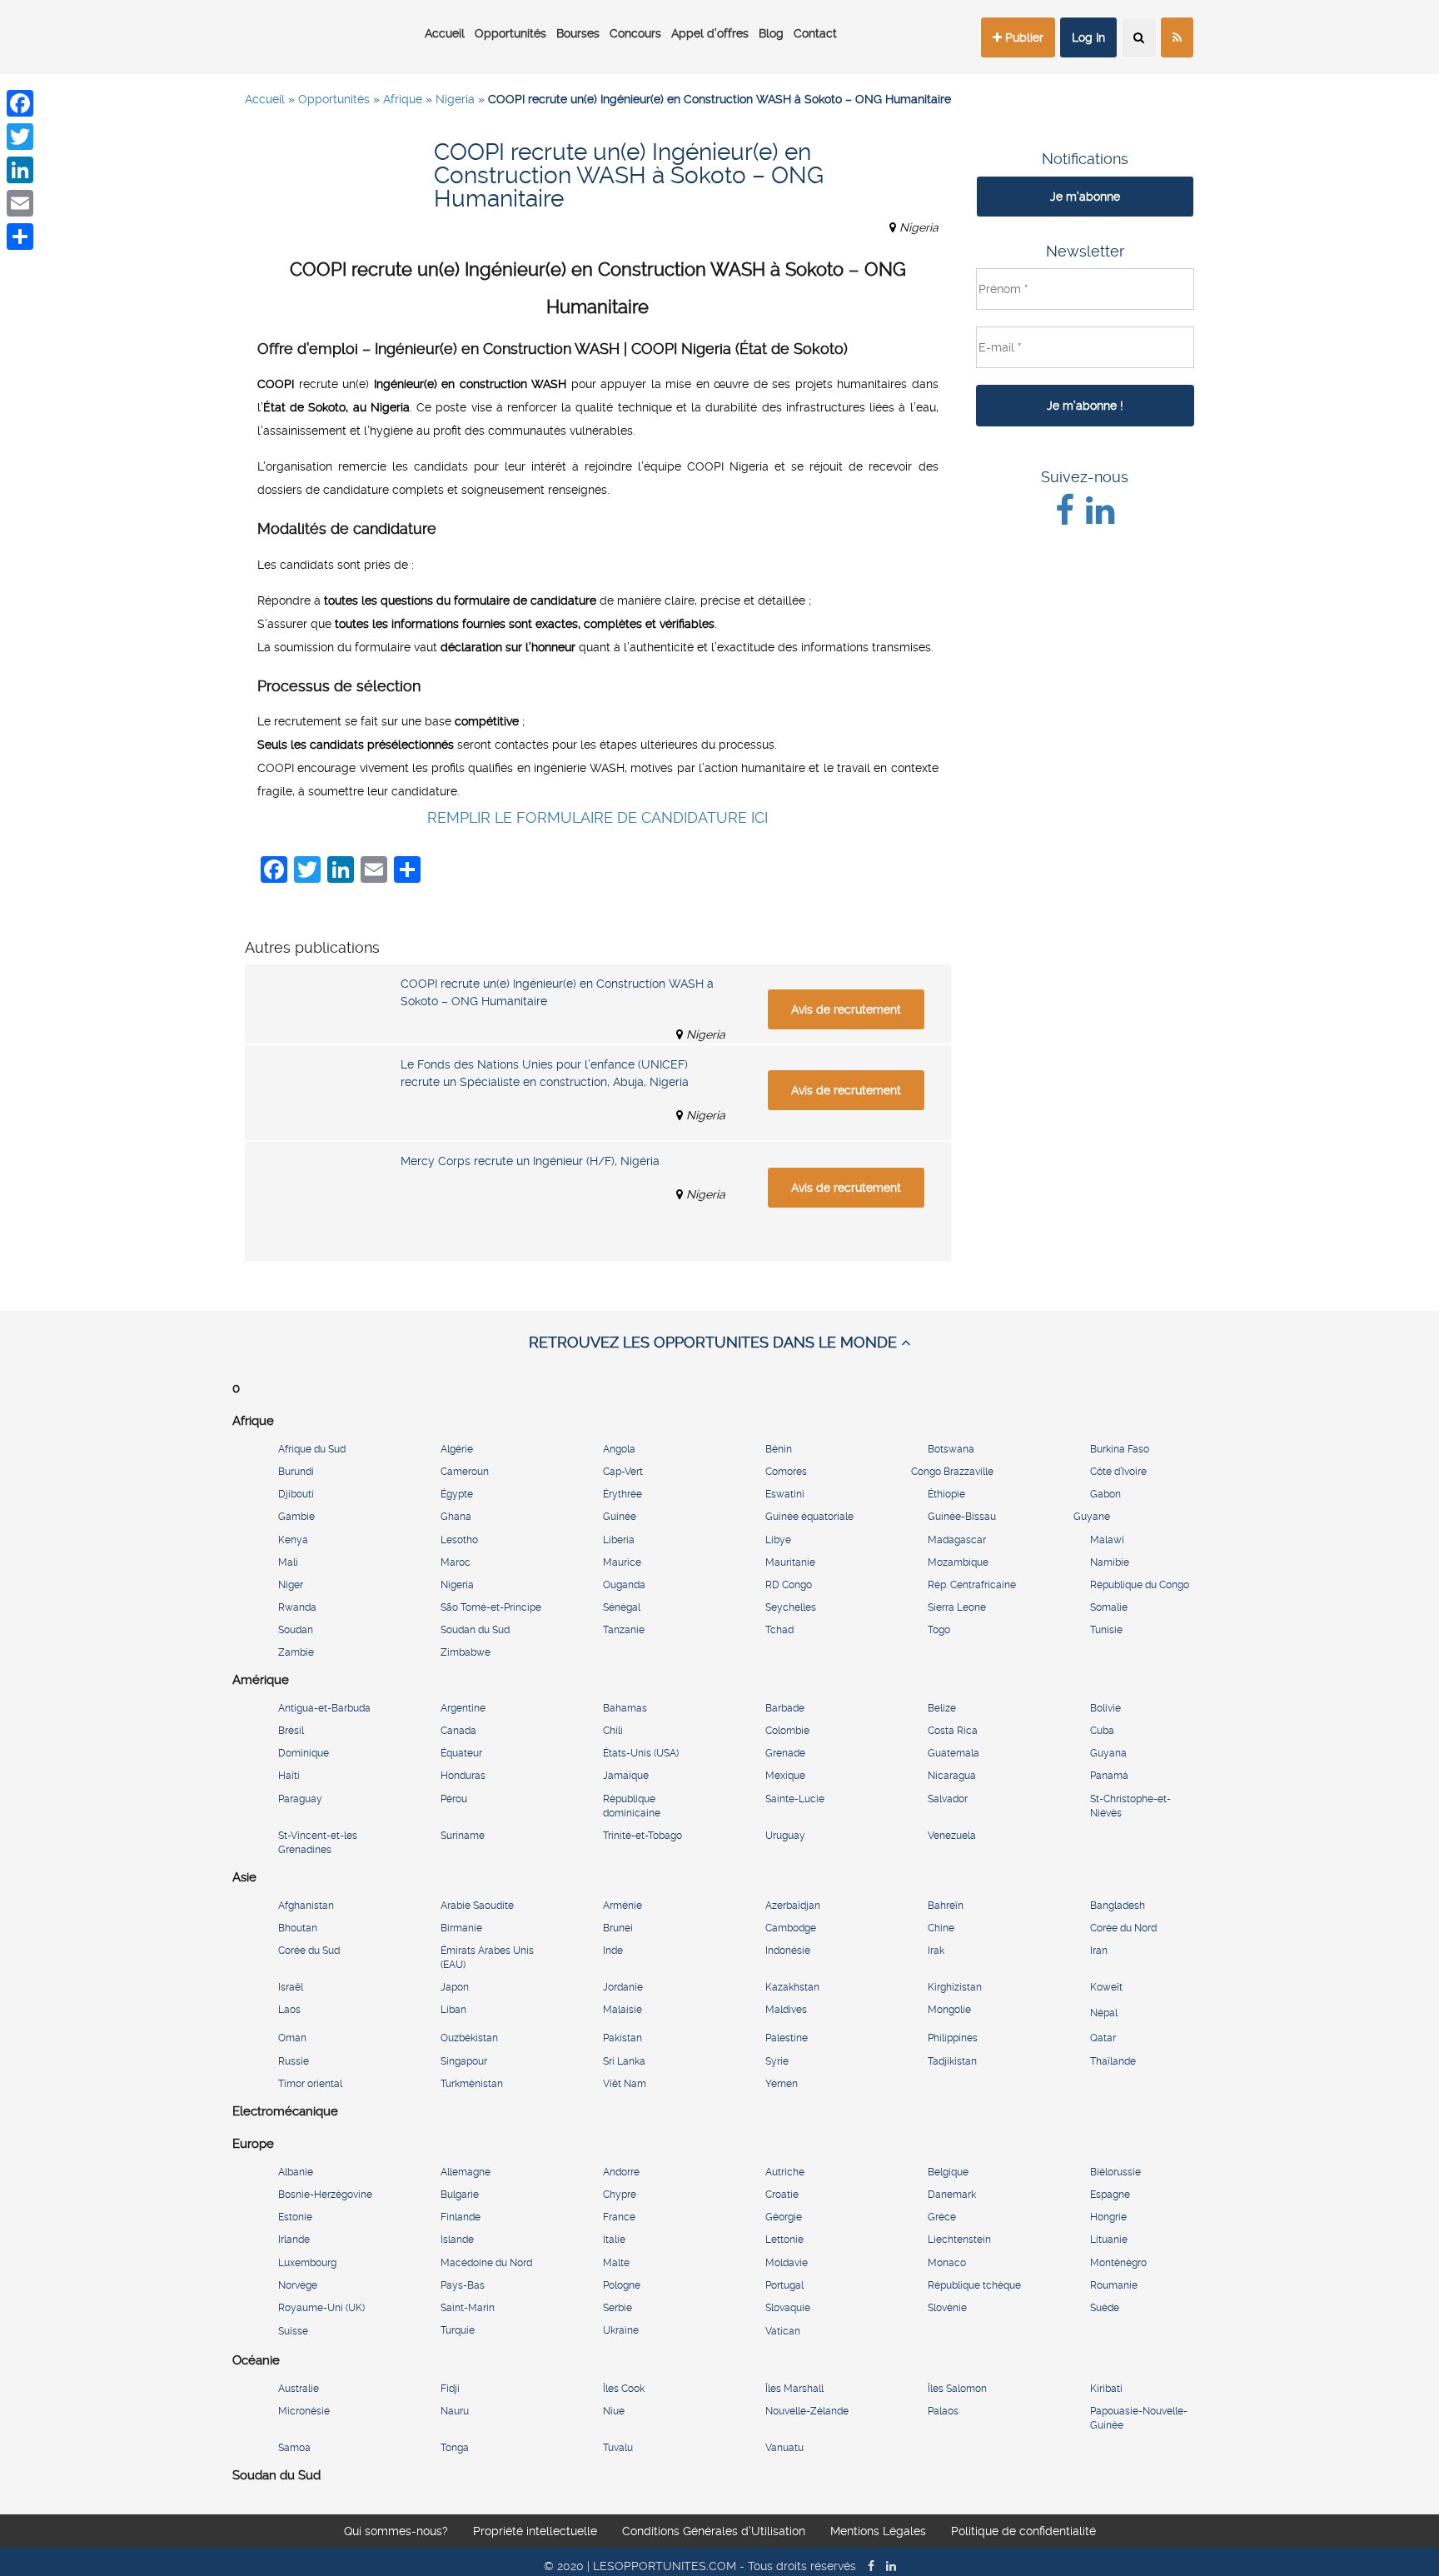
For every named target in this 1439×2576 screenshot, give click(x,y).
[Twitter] (20, 137)
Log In (1088, 37)
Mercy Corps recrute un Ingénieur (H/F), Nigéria (530, 1161)
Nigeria (455, 99)
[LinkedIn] (20, 170)
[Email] (20, 203)
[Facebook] (20, 103)
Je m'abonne (1085, 197)
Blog (771, 33)
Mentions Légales (878, 2531)
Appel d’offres (710, 33)
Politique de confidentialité (1023, 2531)
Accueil (445, 33)
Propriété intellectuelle (535, 2531)
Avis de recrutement (846, 1009)
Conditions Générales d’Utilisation (714, 2531)
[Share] (20, 237)
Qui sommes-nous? (396, 2531)
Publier (1023, 37)
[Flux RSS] (1177, 37)
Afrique (403, 99)
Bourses (578, 33)
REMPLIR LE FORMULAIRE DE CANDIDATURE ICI (598, 817)
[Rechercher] (1139, 37)
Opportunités (510, 33)
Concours (635, 33)
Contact (815, 33)
